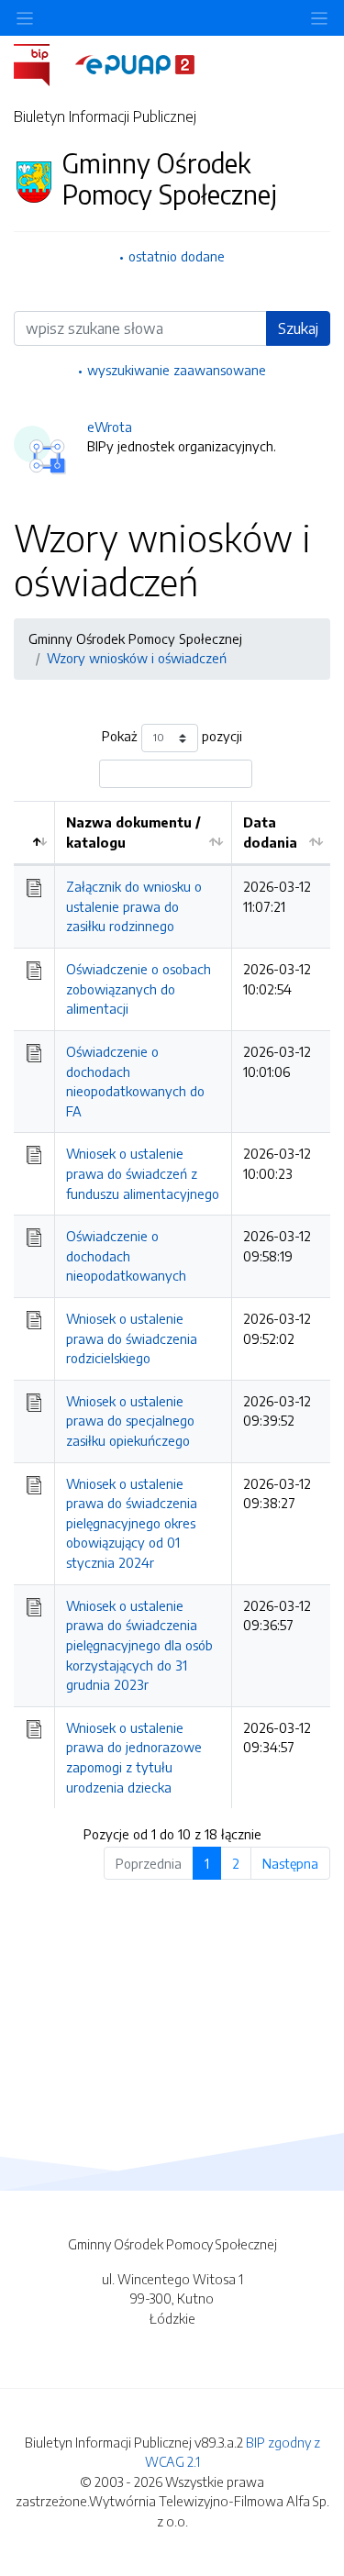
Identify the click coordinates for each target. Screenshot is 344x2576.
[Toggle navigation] (319, 18)
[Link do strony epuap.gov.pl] (135, 63)
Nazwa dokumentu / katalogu (133, 832)
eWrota (110, 427)
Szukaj (298, 328)
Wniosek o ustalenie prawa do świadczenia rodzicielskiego (132, 1338)
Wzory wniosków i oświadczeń (137, 658)
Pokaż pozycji (172, 736)
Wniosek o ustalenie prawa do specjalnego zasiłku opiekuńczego (130, 1421)
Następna (290, 1863)
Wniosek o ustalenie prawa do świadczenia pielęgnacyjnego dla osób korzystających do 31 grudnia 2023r (139, 1645)
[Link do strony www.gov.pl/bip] (43, 63)
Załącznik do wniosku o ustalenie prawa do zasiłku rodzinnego (134, 906)
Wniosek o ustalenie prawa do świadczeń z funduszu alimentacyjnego (143, 1173)
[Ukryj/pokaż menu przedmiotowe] (25, 18)
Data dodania (270, 832)
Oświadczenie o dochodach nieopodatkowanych (126, 1255)
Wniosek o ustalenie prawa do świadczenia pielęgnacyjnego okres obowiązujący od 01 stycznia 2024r (132, 1523)
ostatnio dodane (177, 256)
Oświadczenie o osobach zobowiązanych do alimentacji (139, 988)
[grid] (172, 1305)
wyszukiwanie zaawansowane (177, 370)
